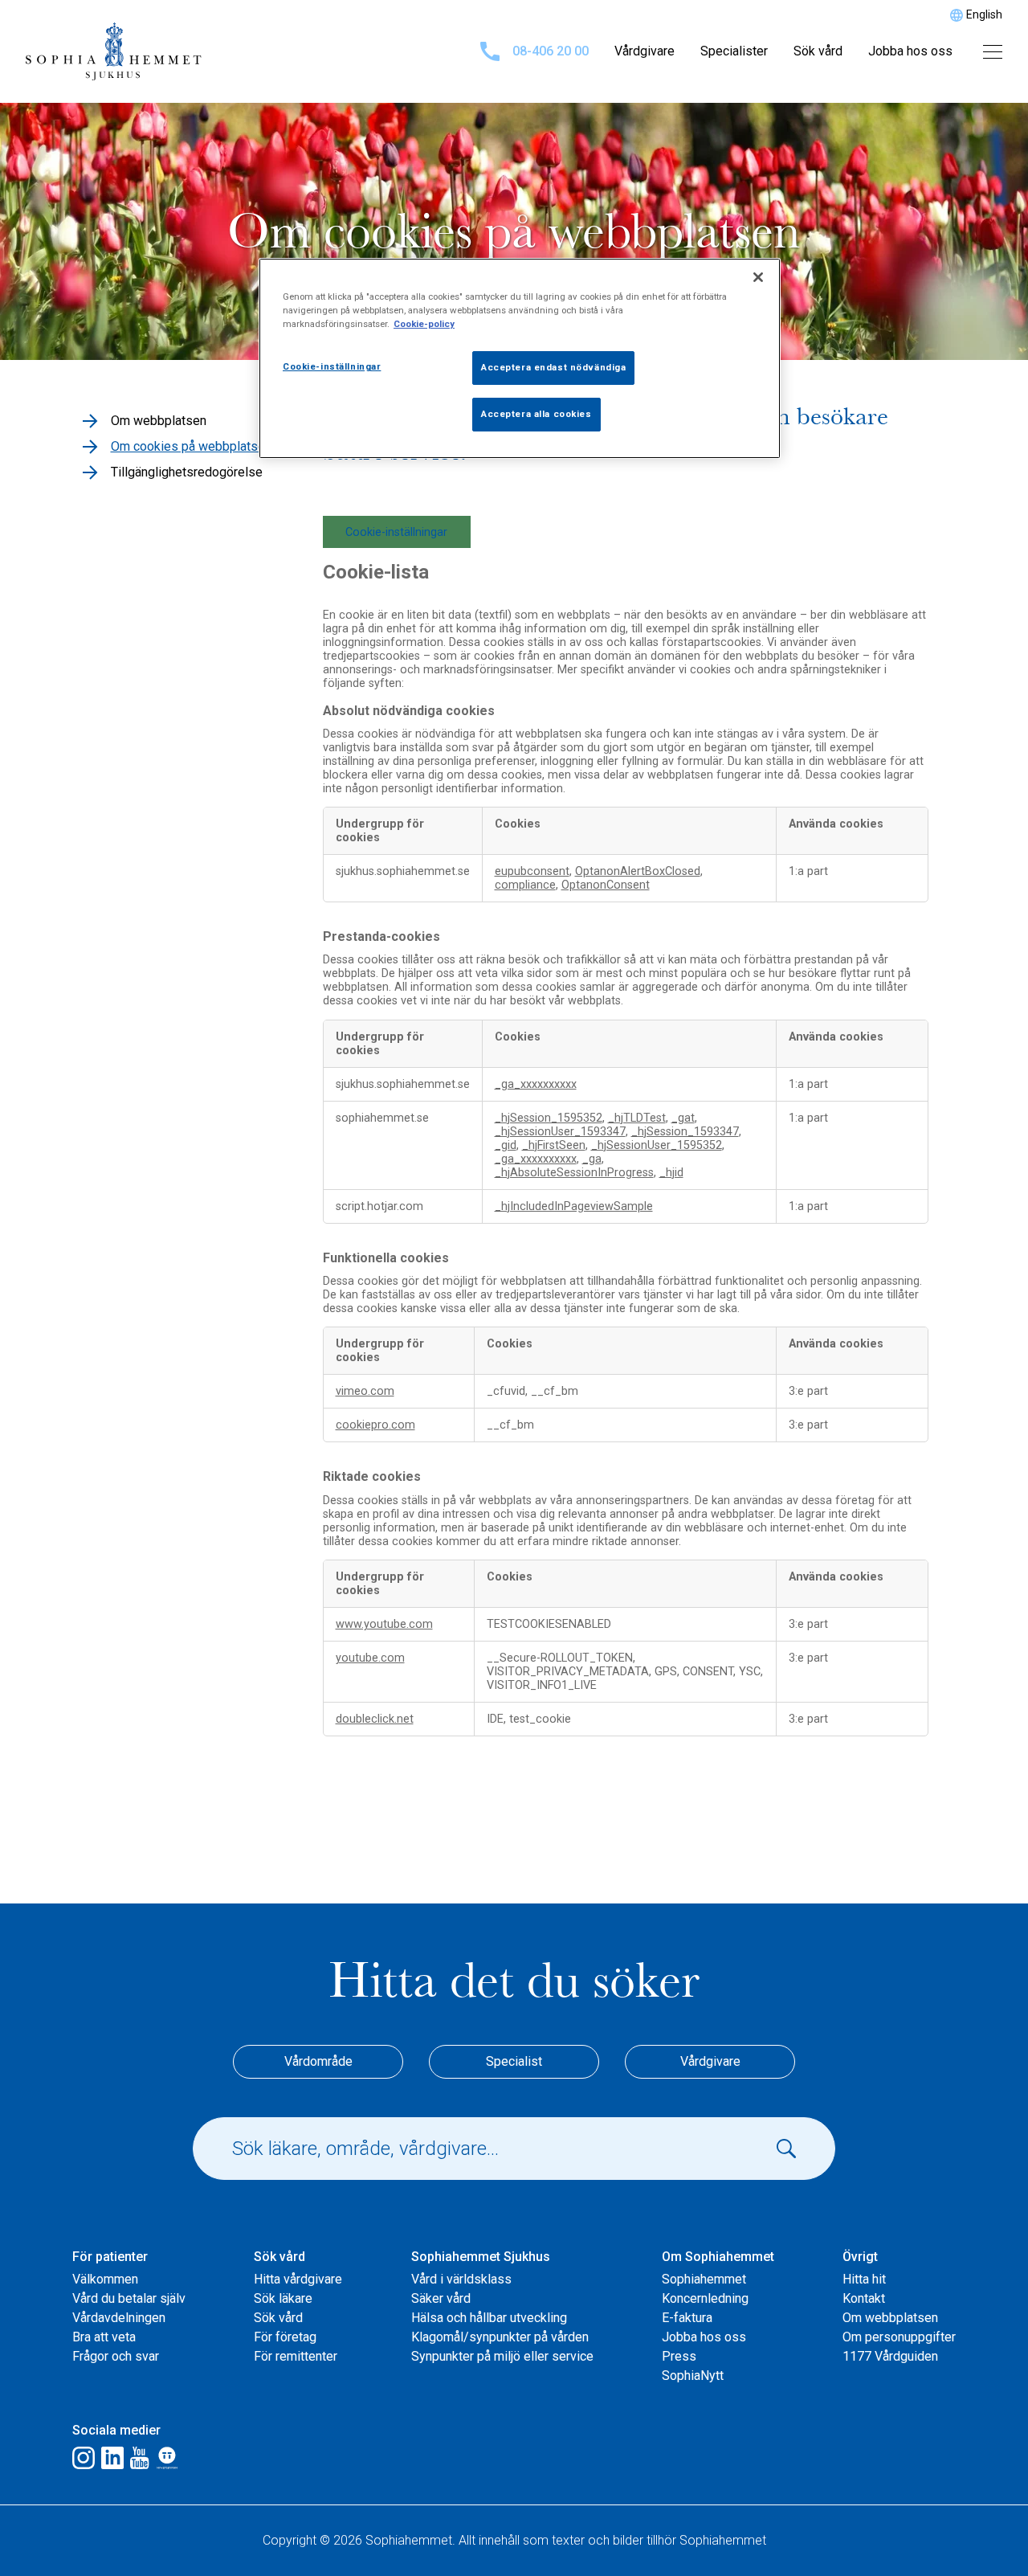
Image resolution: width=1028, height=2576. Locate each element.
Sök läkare (283, 2298)
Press (679, 2356)
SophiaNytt (693, 2376)
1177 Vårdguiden (890, 2356)
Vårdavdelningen (119, 2318)
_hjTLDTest (637, 1118)
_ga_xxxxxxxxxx (536, 1084)
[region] (520, 358)
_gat (683, 1118)
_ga (592, 1159)
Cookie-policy (424, 324)
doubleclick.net (375, 1719)
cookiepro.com (375, 1425)
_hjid (671, 1173)
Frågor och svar (116, 2356)
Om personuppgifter (899, 2337)
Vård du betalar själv (129, 2298)
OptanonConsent (606, 885)
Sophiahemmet (704, 2279)
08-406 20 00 (551, 51)
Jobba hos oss (910, 51)
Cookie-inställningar (396, 532)
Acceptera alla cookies (536, 414)
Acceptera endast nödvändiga (553, 367)
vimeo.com (365, 1391)
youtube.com (370, 1658)
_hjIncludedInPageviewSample (574, 1206)
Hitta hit (864, 2279)
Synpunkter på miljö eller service (502, 2356)
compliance (525, 885)
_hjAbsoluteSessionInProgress (574, 1173)
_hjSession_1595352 (549, 1118)
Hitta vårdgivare (298, 2279)
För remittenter (296, 2356)
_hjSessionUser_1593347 (560, 1132)
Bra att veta (104, 2337)
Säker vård (441, 2298)
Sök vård (818, 51)
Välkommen (105, 2279)
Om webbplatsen (890, 2318)
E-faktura (687, 2318)
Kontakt (864, 2298)
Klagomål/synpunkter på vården (500, 2337)
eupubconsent (532, 871)
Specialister (734, 51)
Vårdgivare (645, 51)
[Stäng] (758, 277)
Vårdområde (318, 2061)
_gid (506, 1145)
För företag (285, 2337)
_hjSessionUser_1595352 (657, 1145)
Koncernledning (705, 2298)
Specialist (514, 2061)
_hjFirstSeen (554, 1145)
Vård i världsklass (461, 2279)
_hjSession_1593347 (685, 1132)
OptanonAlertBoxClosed (638, 871)
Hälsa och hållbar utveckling (489, 2318)
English (984, 14)
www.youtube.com (384, 1624)
